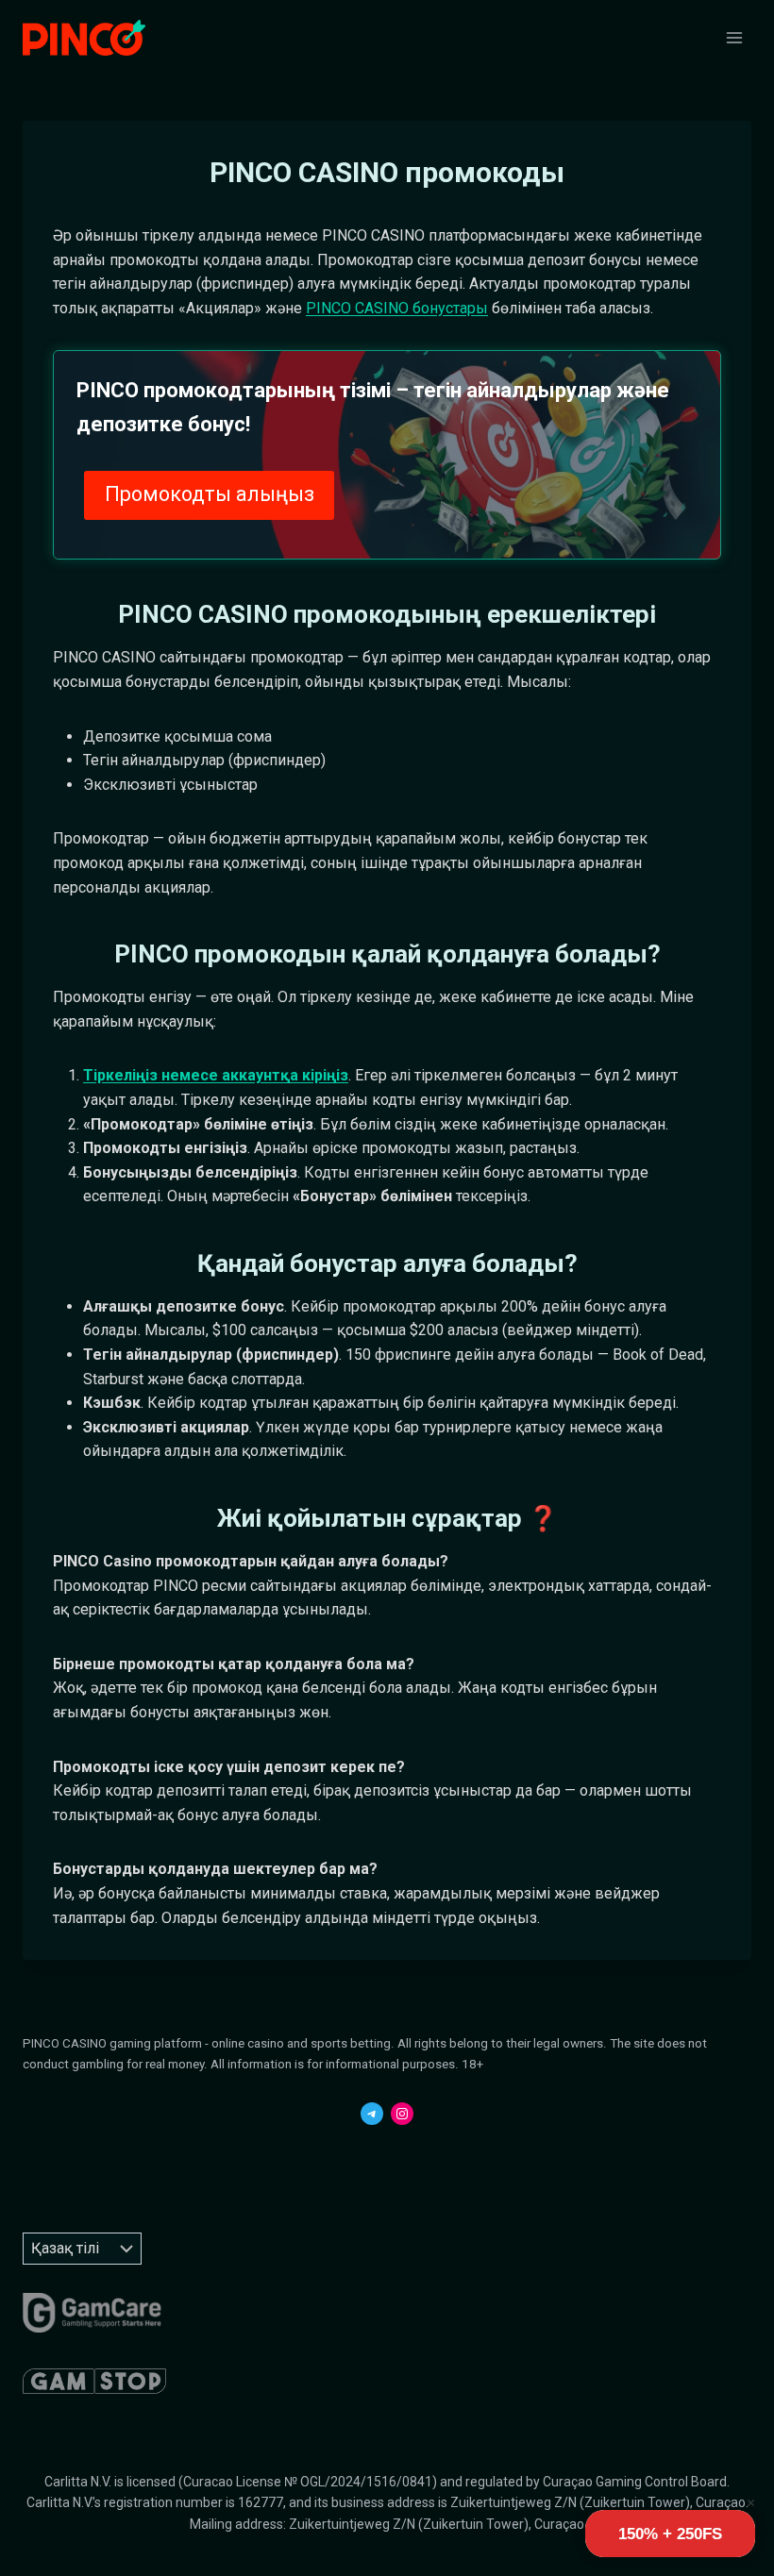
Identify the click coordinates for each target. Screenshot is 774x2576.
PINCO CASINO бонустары (397, 308)
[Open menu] (734, 37)
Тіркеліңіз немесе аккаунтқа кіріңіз (216, 1075)
